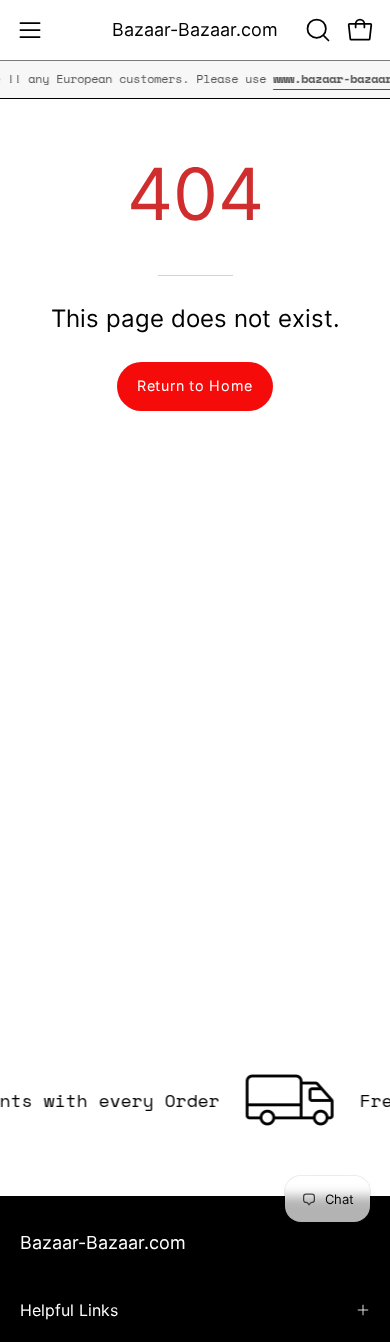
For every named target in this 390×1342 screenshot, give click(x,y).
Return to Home (195, 385)
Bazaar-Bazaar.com (195, 29)
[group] (195, 79)
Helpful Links (69, 1310)
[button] (316, 30)
